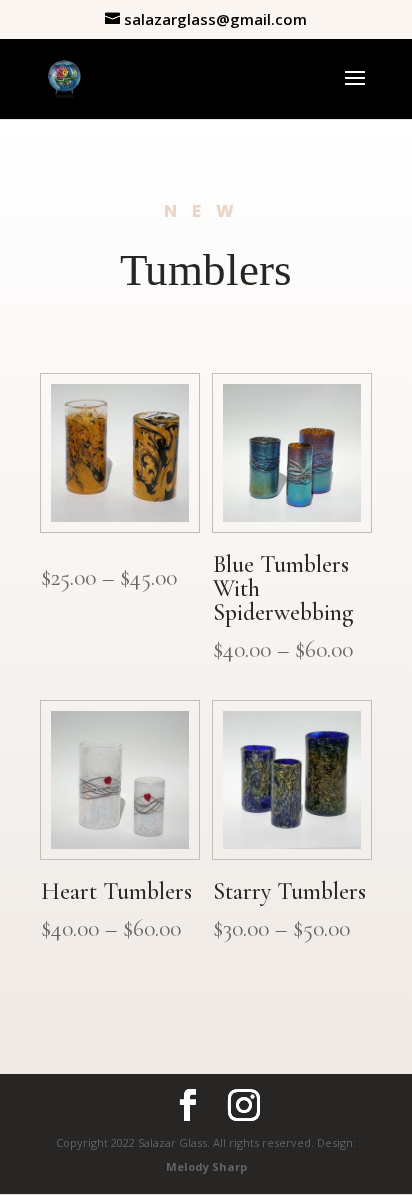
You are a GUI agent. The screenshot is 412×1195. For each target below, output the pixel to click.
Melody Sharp (206, 1166)
